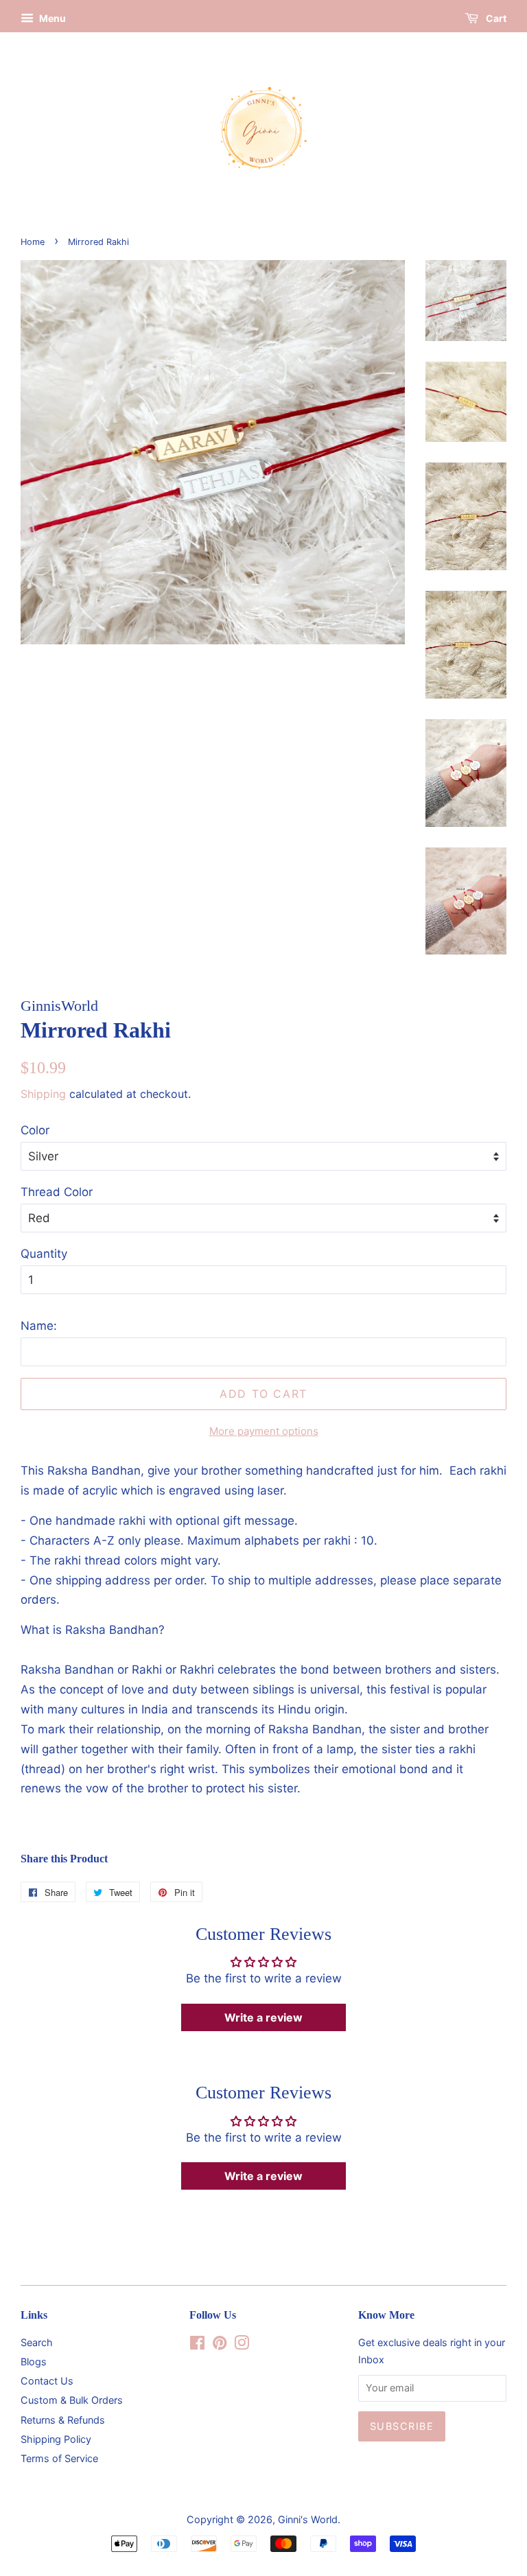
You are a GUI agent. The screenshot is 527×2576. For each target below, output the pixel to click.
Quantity (44, 1254)
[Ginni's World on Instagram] (242, 2345)
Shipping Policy (56, 2439)
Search (37, 2342)
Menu (51, 18)
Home (33, 242)
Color (35, 1130)
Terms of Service (59, 2458)
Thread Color (57, 1192)
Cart (495, 18)
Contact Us (47, 2381)
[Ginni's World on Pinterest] (220, 2345)
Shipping (43, 1094)
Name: (39, 1326)
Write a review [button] (263, 2017)
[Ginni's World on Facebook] (197, 2345)
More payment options (264, 1431)
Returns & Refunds (63, 2420)
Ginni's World (308, 2519)
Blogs (34, 2362)
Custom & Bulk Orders (72, 2400)
